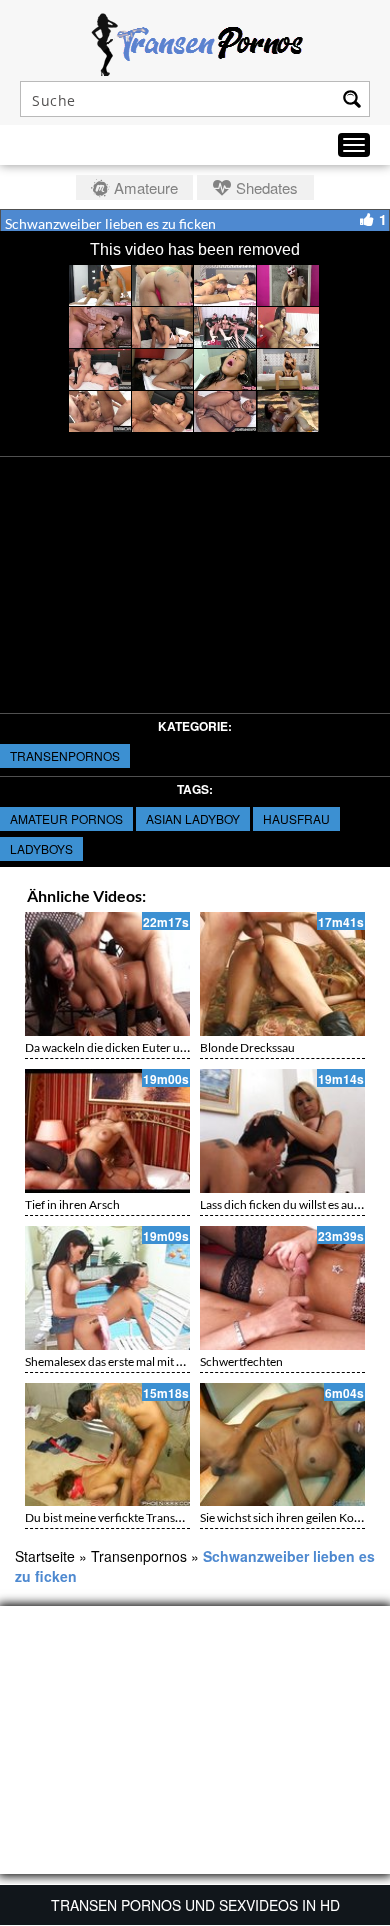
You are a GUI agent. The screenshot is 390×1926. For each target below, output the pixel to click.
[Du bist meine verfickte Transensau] (107, 1445)
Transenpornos (65, 755)
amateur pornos (66, 818)
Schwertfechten (241, 1361)
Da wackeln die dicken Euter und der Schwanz (144, 1047)
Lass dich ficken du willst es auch (283, 1204)
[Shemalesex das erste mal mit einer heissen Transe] (107, 1288)
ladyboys (41, 848)
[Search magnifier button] (352, 99)
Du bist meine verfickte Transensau (115, 1517)
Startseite (45, 1556)
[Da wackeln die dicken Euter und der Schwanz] (107, 974)
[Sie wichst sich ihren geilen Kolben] (282, 1445)
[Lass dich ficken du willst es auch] (282, 1131)
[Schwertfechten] (282, 1288)
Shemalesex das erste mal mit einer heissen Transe (153, 1361)
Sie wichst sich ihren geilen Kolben (288, 1517)
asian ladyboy (193, 818)
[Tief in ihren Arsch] (107, 1131)
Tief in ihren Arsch (72, 1204)
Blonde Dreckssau (247, 1047)
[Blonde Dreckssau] (282, 974)
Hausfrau (296, 818)
